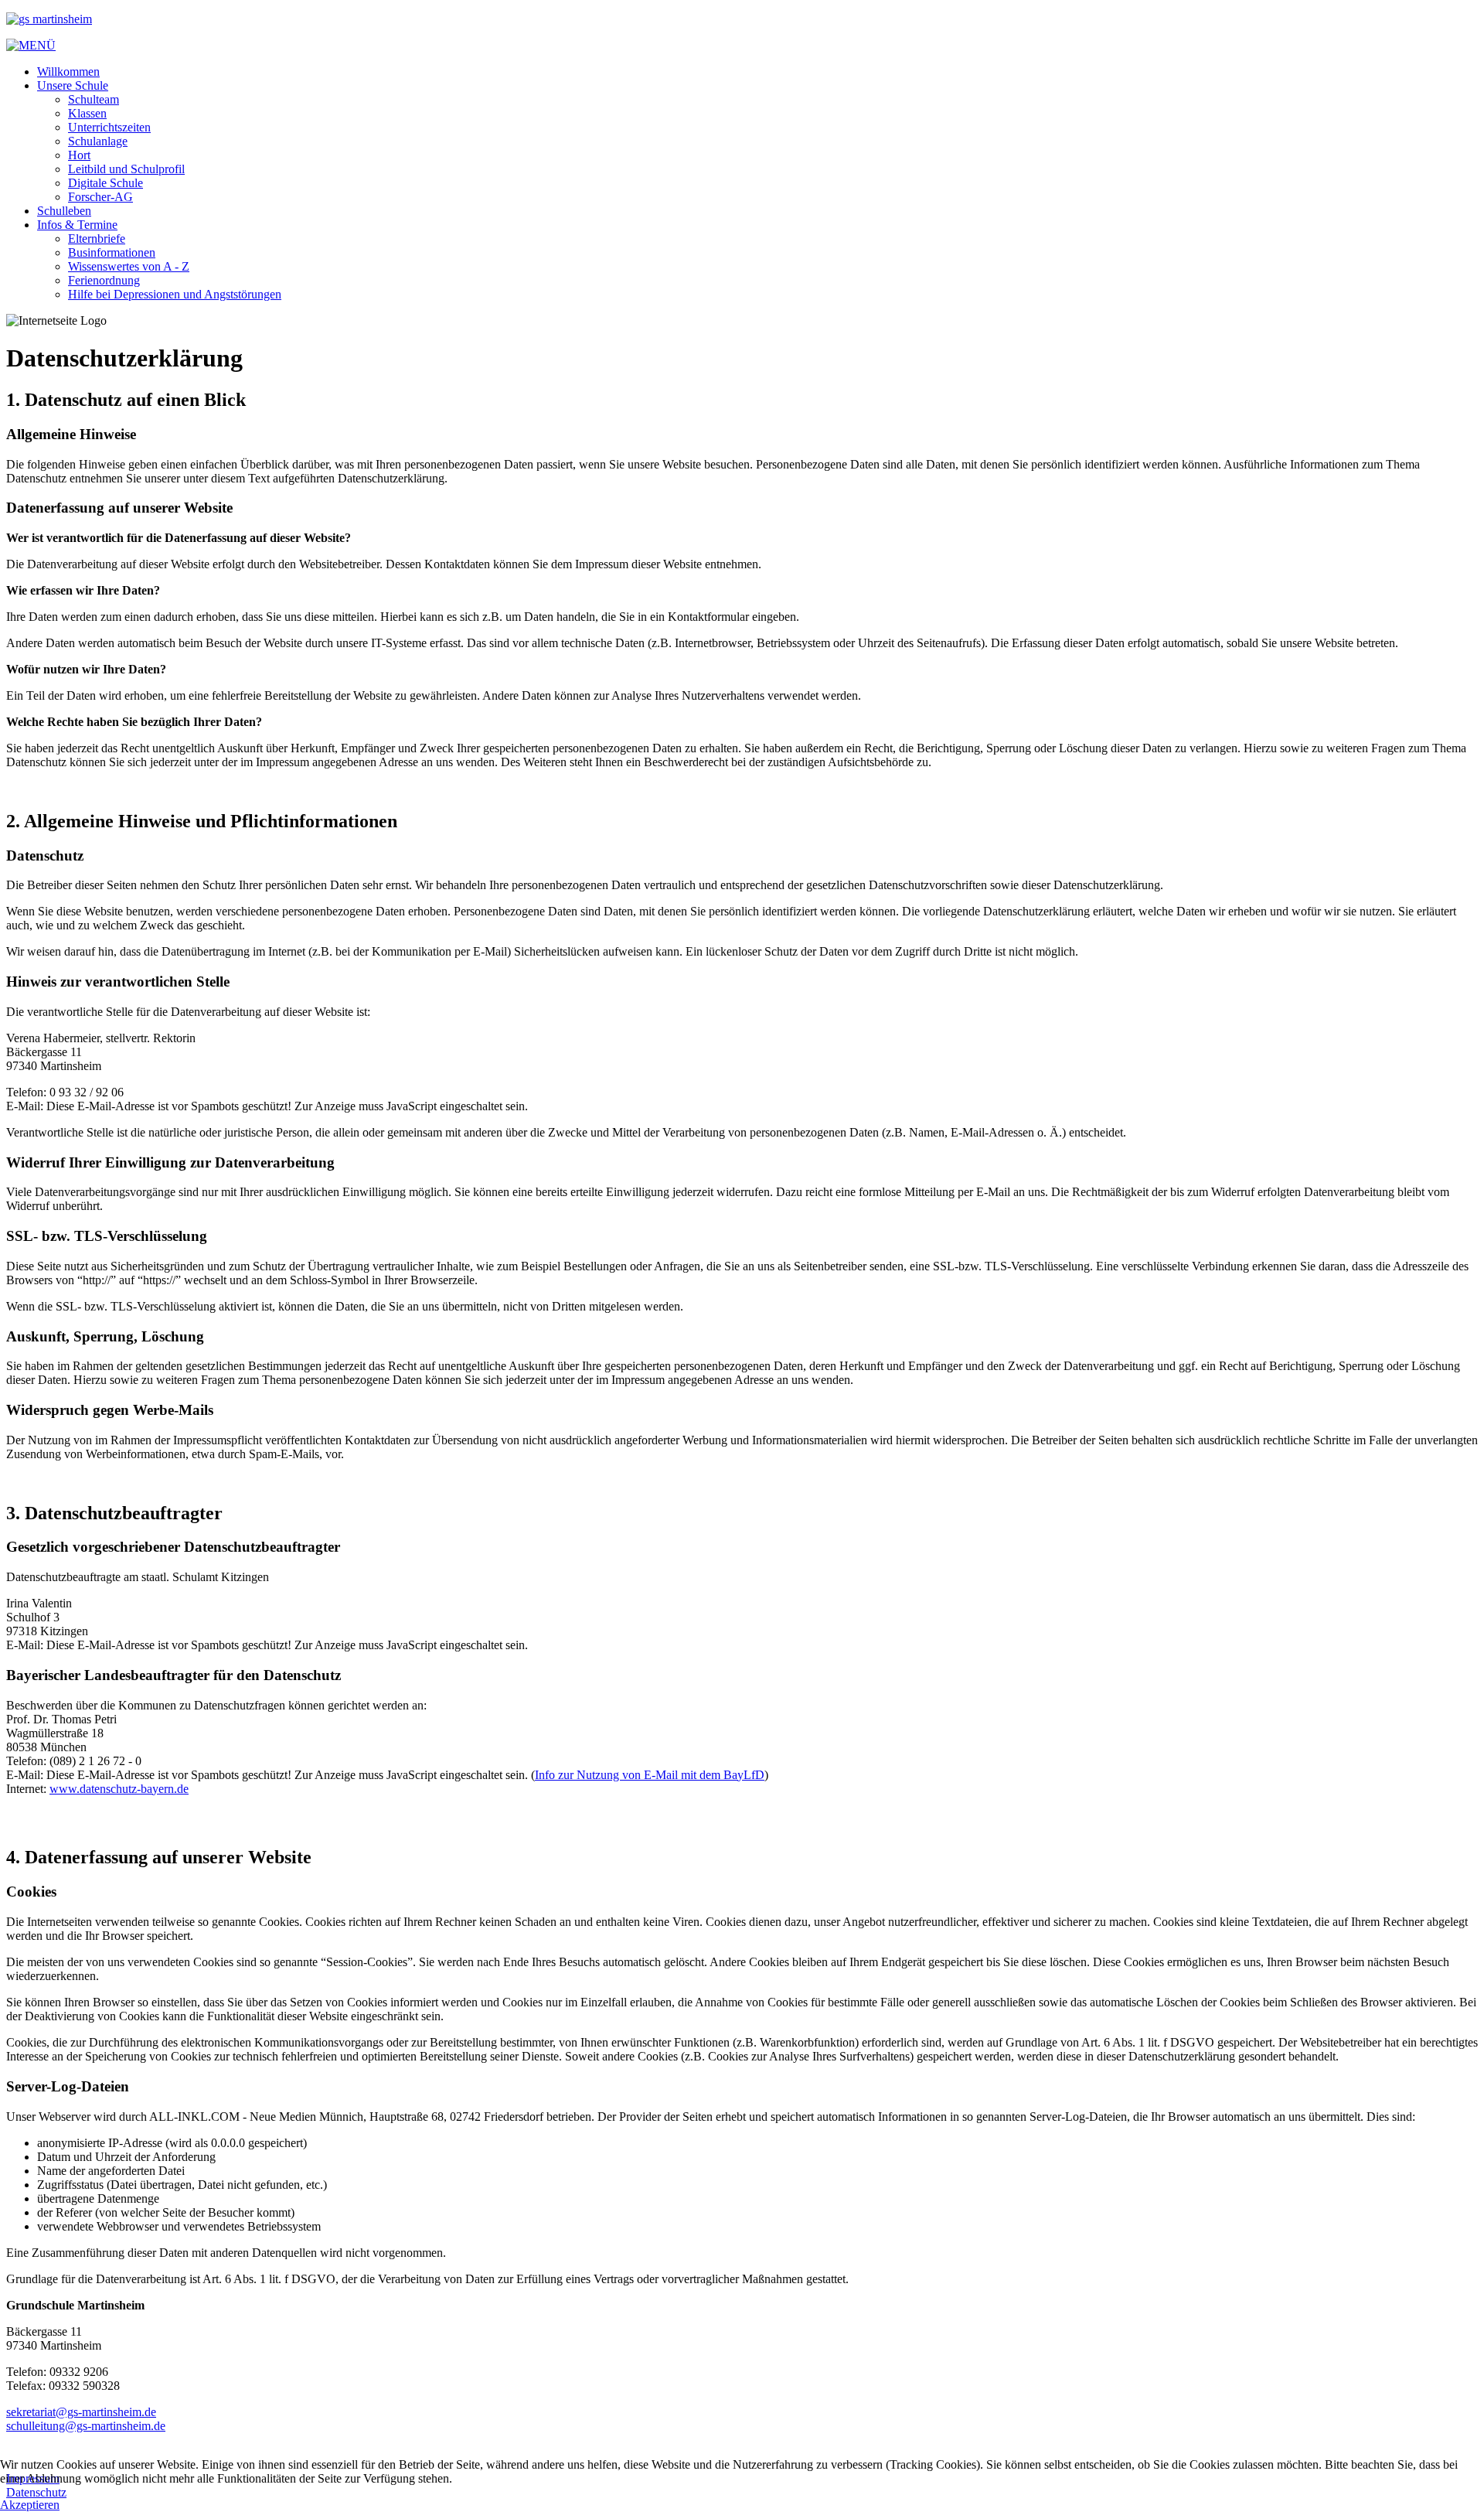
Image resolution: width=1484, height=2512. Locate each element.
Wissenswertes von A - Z (129, 266)
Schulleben (64, 211)
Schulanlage (98, 141)
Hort (79, 155)
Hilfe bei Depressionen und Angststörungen (175, 294)
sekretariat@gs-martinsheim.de (81, 2412)
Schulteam (94, 99)
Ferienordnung (104, 280)
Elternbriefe (97, 239)
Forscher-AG (100, 197)
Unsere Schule (73, 85)
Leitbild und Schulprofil (126, 169)
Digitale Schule (106, 183)
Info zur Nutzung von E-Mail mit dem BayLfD (650, 1775)
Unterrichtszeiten (109, 127)
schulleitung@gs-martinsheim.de (86, 2426)
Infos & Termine (77, 225)
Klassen (87, 113)
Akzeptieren (30, 2505)
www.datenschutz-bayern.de (119, 1789)
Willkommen (68, 72)
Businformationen (112, 252)
